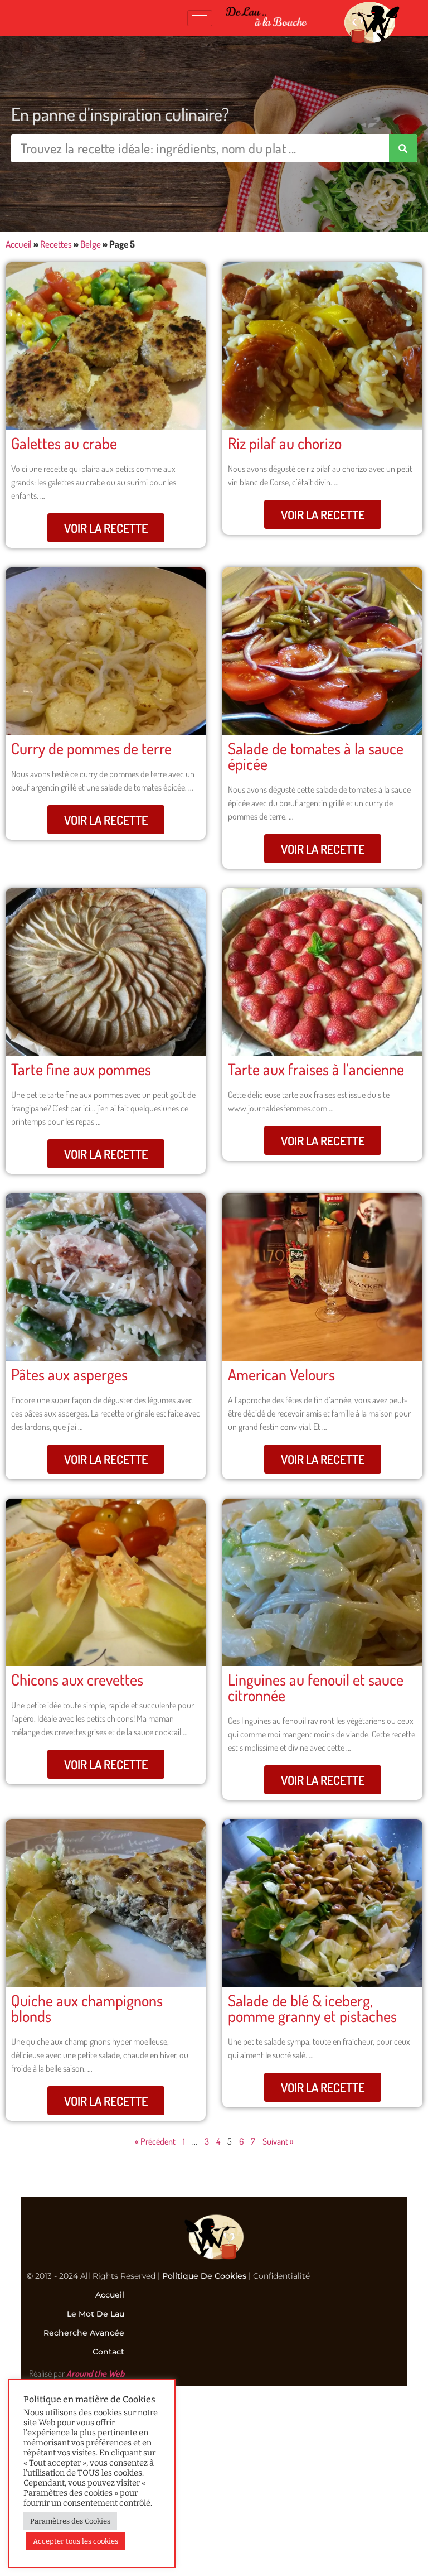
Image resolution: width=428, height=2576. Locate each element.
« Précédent (155, 2141)
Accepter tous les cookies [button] (76, 2541)
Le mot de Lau (96, 2314)
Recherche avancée (84, 2333)
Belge (91, 244)
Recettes (56, 244)
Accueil (19, 244)
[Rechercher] (403, 148)
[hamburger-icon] (200, 18)
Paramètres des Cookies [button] (70, 2521)
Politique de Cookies (204, 2276)
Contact (108, 2352)
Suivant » (278, 2141)
